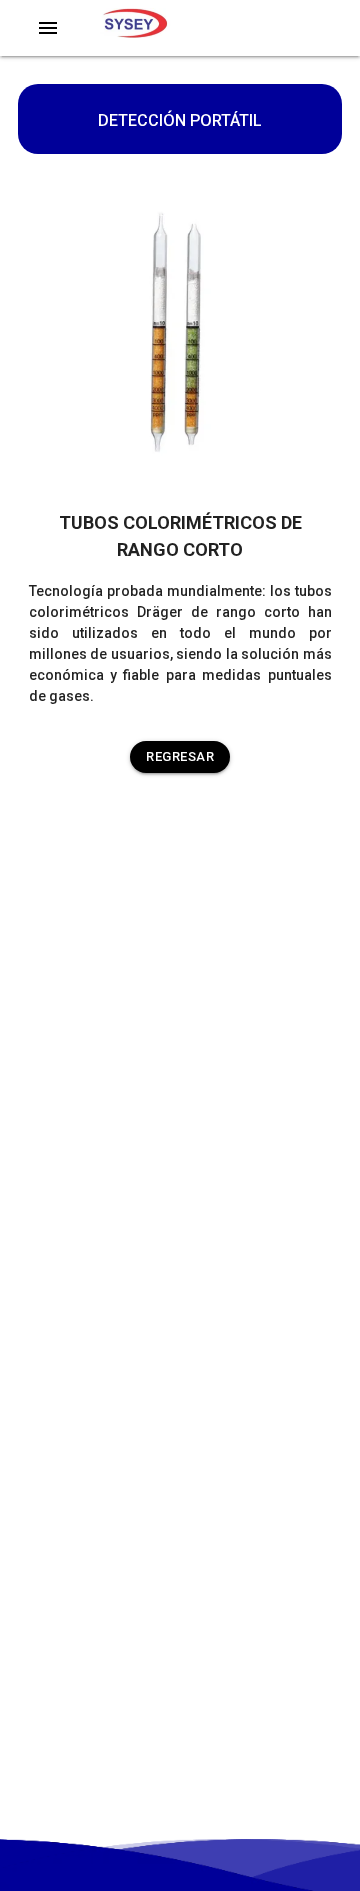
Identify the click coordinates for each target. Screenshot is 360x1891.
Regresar (180, 756)
